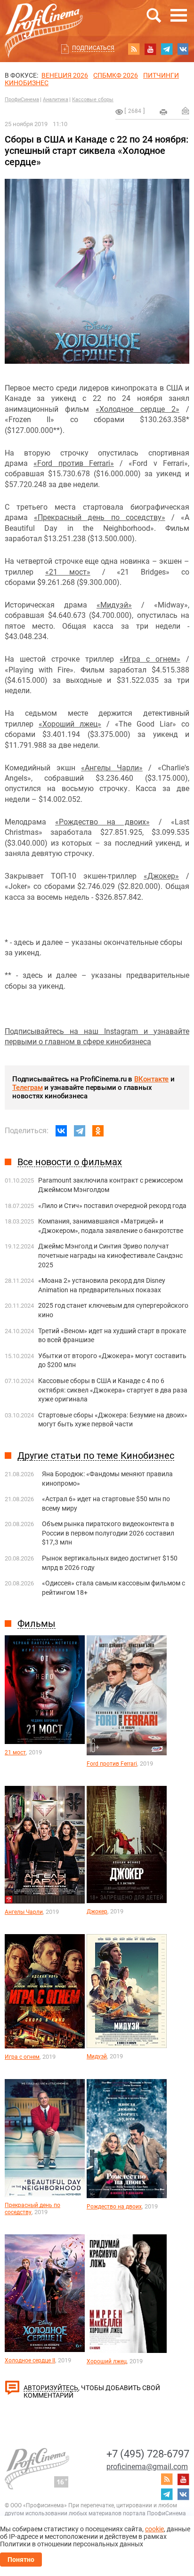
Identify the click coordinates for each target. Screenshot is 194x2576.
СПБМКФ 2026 (116, 75)
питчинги (161, 75)
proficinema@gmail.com (147, 2467)
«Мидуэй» (114, 605)
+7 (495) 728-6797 (148, 2454)
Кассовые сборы (93, 100)
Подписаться (93, 48)
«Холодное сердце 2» (137, 409)
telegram (167, 49)
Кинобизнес (27, 83)
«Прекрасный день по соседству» (100, 517)
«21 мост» (68, 572)
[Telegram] (80, 1131)
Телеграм (27, 1088)
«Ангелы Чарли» (112, 768)
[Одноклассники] (98, 1131)
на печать (163, 112)
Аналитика (56, 100)
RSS (134, 49)
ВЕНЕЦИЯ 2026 (65, 75)
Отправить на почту (186, 111)
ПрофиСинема (22, 100)
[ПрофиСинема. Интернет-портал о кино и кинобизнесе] (44, 20)
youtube (150, 49)
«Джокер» (161, 876)
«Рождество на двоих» (102, 822)
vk (183, 49)
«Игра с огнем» (150, 659)
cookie (154, 2529)
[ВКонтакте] (61, 1131)
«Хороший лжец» (70, 724)
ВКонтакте (151, 1079)
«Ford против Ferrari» (74, 463)
